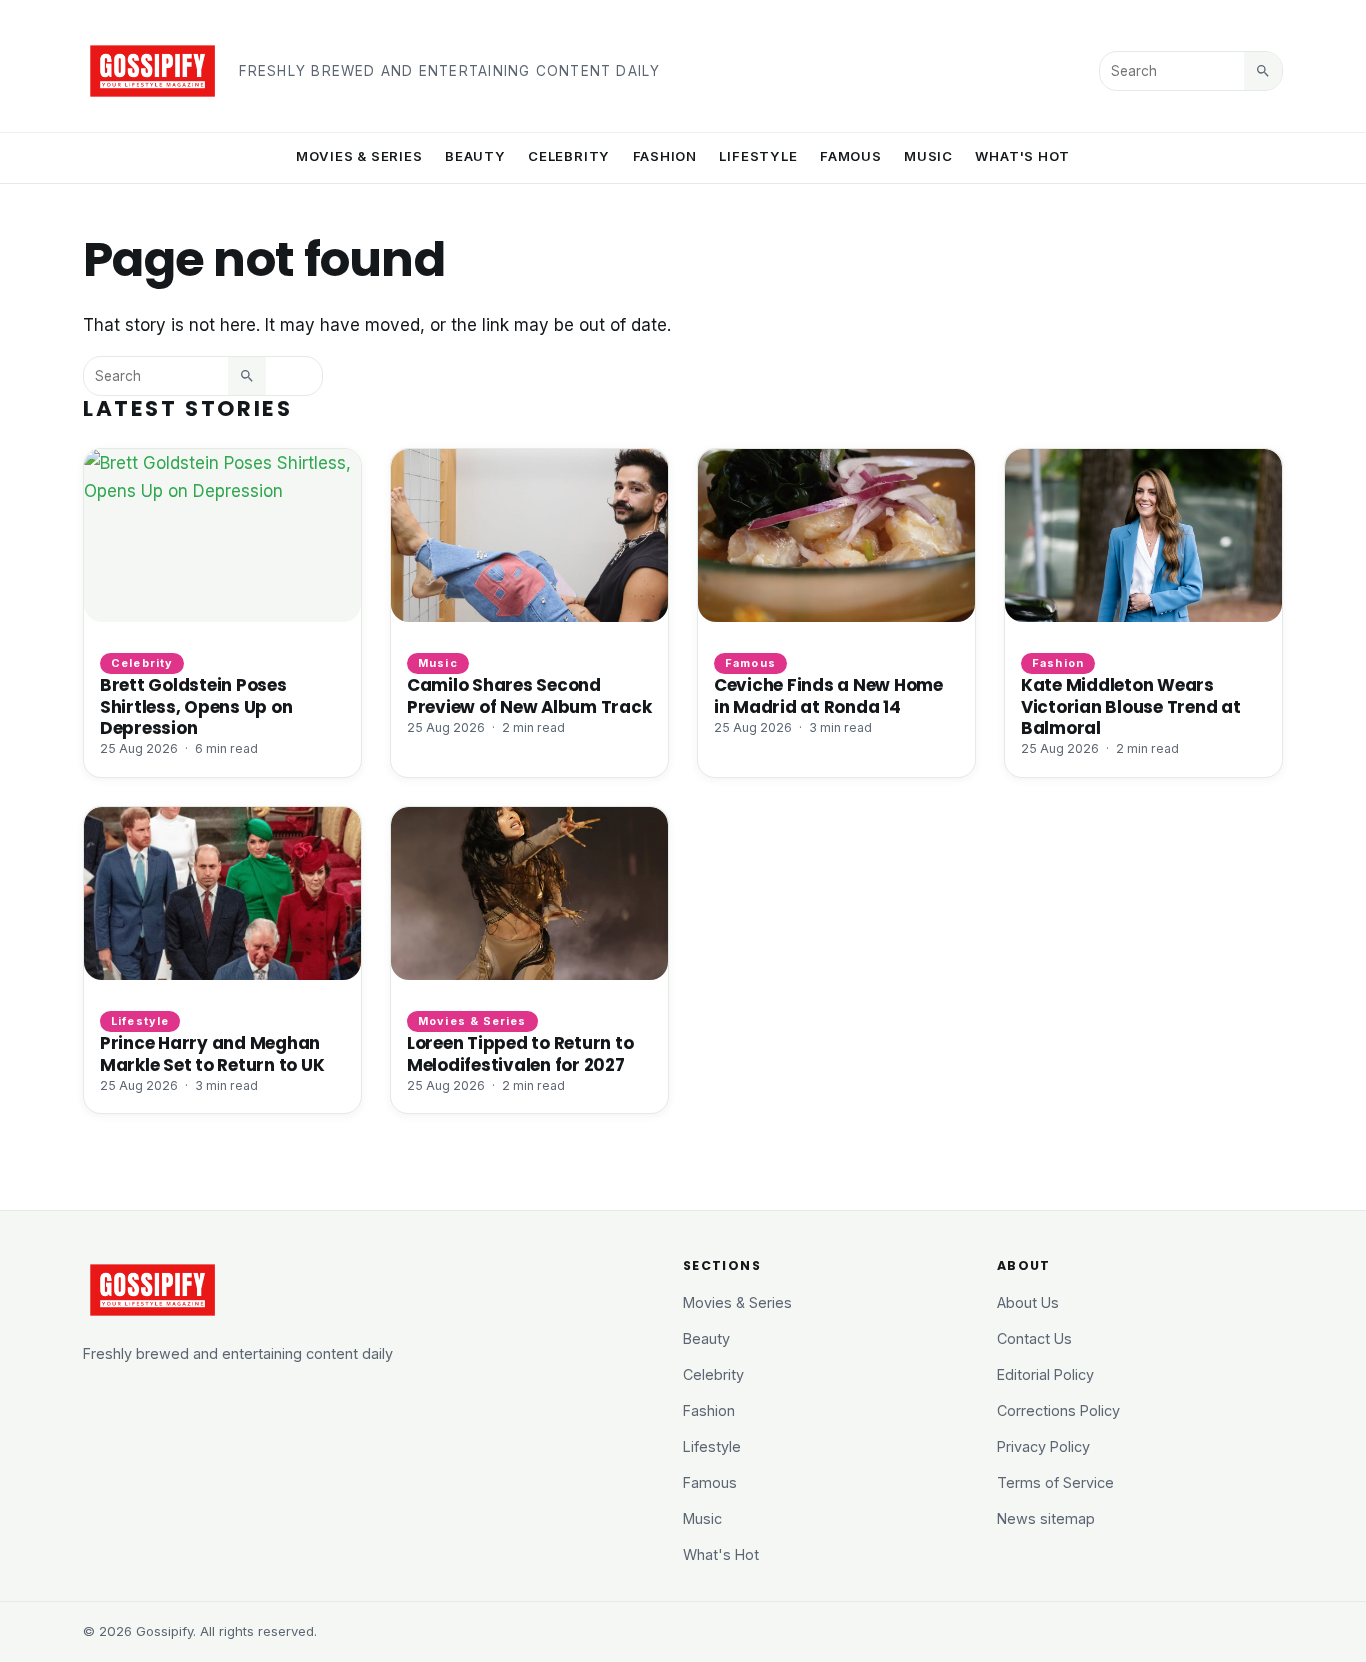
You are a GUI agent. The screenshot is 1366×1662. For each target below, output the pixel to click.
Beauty (475, 156)
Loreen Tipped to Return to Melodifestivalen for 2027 (520, 1053)
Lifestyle (758, 156)
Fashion (665, 156)
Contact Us (1034, 1338)
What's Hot (1022, 156)
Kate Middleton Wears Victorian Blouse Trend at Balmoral (1131, 706)
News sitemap (1046, 1518)
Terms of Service (1055, 1482)
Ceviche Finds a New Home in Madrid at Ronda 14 (828, 695)
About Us (1028, 1302)
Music (928, 156)
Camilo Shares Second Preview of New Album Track (529, 695)
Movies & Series (359, 156)
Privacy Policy (1043, 1446)
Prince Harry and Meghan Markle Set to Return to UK (212, 1053)
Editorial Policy (1045, 1374)
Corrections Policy (1058, 1410)
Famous (851, 156)
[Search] (1263, 71)
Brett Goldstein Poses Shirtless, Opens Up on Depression (196, 706)
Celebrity (569, 156)
